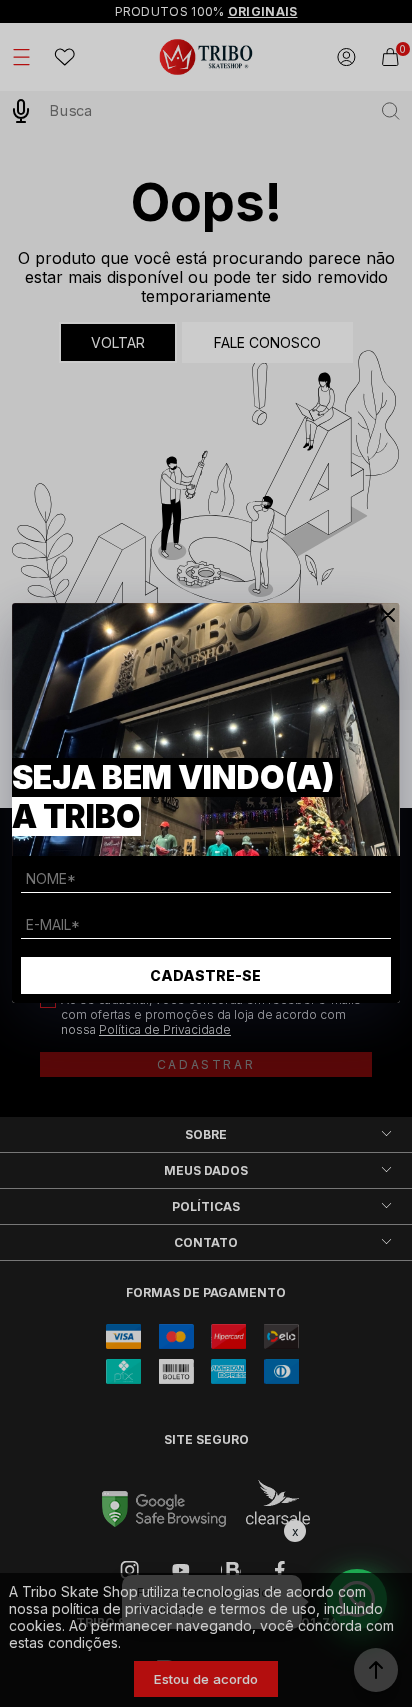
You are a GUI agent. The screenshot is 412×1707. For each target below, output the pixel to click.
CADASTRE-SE (205, 975)
